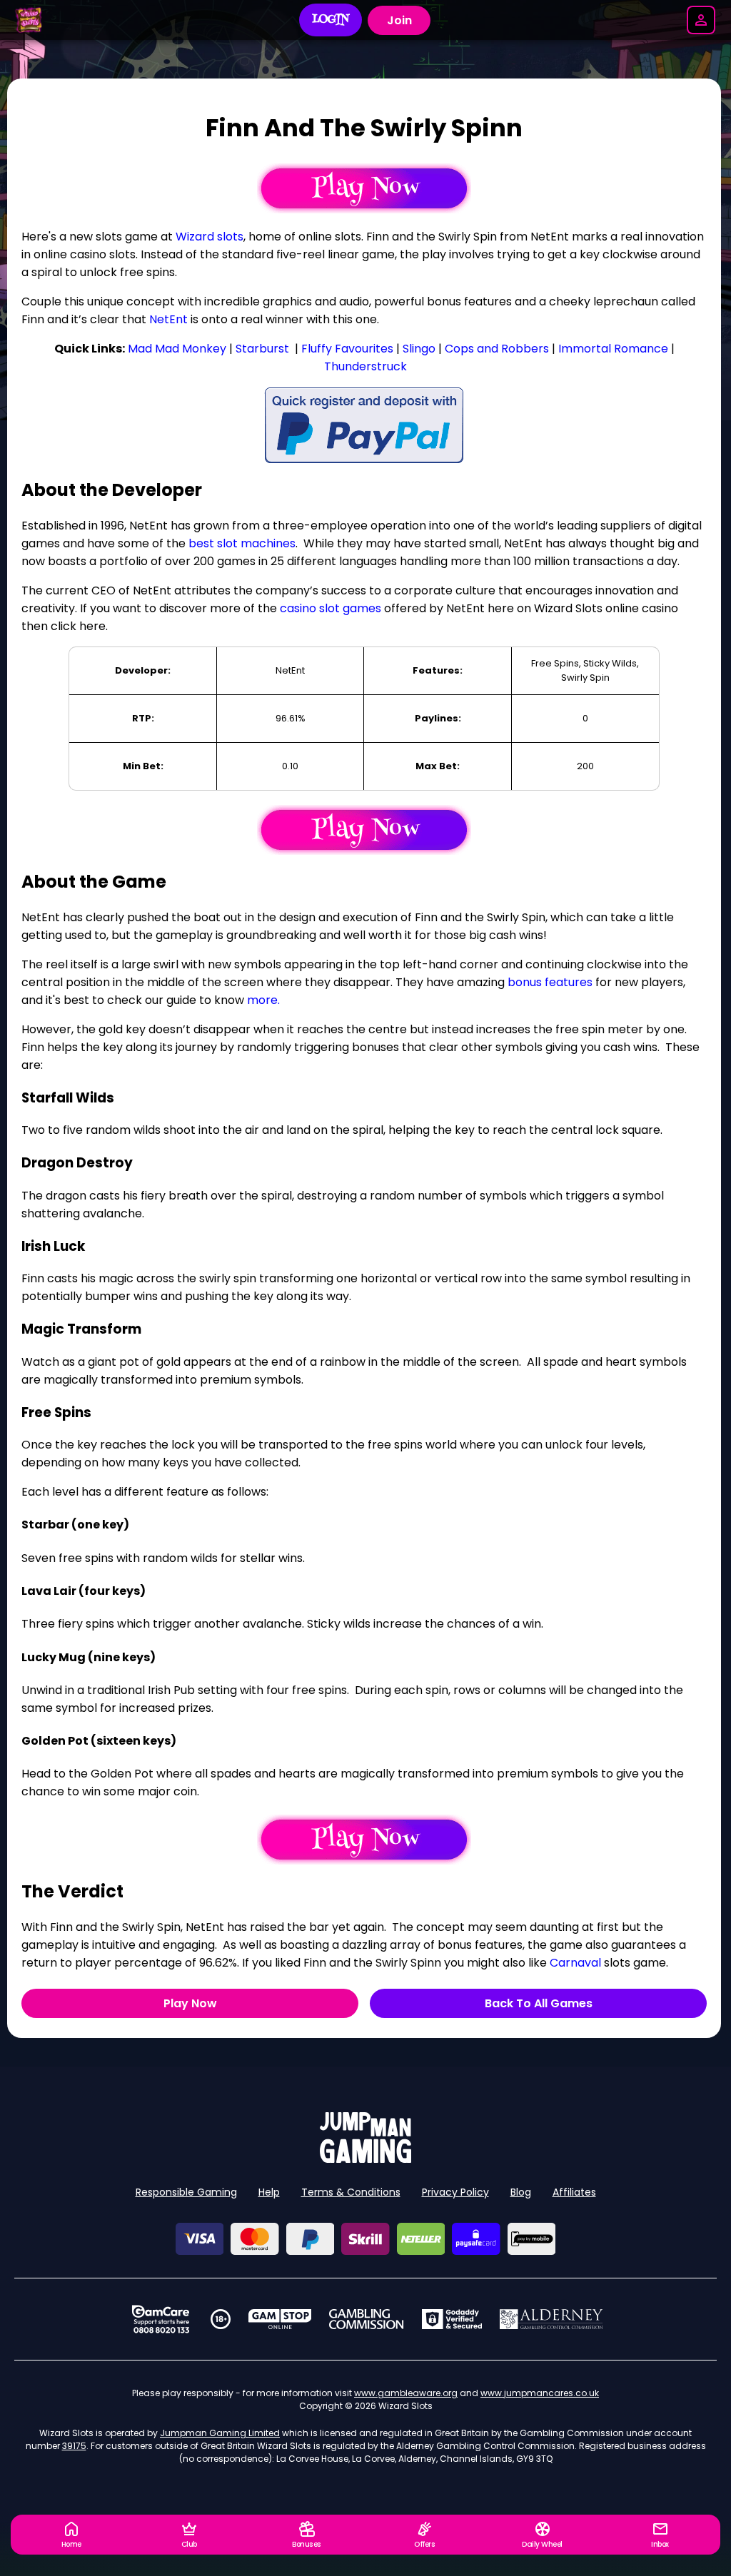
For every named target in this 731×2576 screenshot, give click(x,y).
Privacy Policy (455, 2192)
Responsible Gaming (186, 2192)
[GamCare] (161, 2319)
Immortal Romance (613, 349)
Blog (521, 2192)
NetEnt (168, 319)
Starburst (262, 349)
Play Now (190, 2003)
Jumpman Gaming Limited (220, 2433)
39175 (74, 2446)
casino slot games (331, 608)
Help (269, 2192)
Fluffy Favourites (347, 349)
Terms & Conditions (351, 2192)
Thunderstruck (365, 366)
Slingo (419, 349)
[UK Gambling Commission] (366, 2319)
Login (331, 20)
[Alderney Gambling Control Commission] (551, 2319)
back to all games (539, 2003)
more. (263, 1000)
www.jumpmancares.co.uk (540, 2393)
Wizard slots (210, 237)
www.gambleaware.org (406, 2393)
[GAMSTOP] (280, 2319)
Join (399, 20)
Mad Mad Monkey (177, 349)
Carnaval (575, 1963)
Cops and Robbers (497, 349)
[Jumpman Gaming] (365, 2159)
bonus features (550, 982)
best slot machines (242, 543)
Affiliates (574, 2192)
